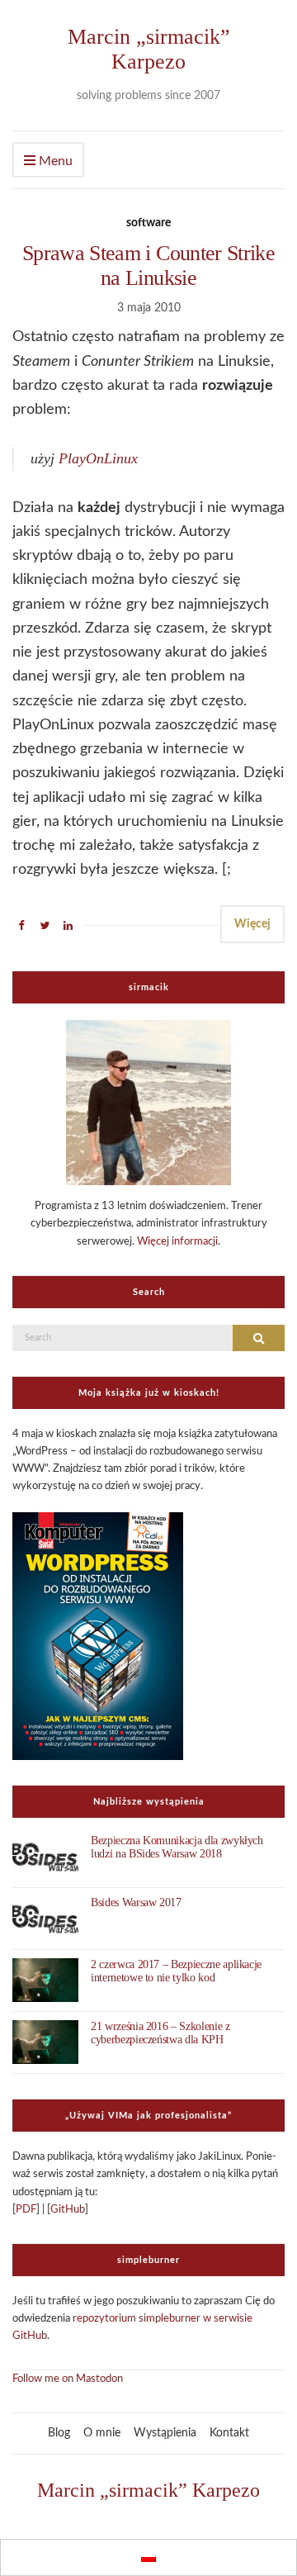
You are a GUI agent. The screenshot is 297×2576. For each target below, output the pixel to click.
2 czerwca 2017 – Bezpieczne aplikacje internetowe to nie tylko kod (176, 1971)
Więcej (252, 924)
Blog (59, 2433)
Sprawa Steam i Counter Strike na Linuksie (148, 266)
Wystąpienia (165, 2433)
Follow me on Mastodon (68, 2379)
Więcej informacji (177, 1242)
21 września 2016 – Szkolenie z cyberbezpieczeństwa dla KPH (160, 2033)
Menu (54, 161)
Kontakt (229, 2433)
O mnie (102, 2433)
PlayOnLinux (98, 458)
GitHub (68, 2210)
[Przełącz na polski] (148, 2557)
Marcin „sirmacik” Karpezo (149, 49)
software (148, 223)
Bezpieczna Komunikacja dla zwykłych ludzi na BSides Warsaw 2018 (177, 1847)
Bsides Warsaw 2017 (136, 1902)
